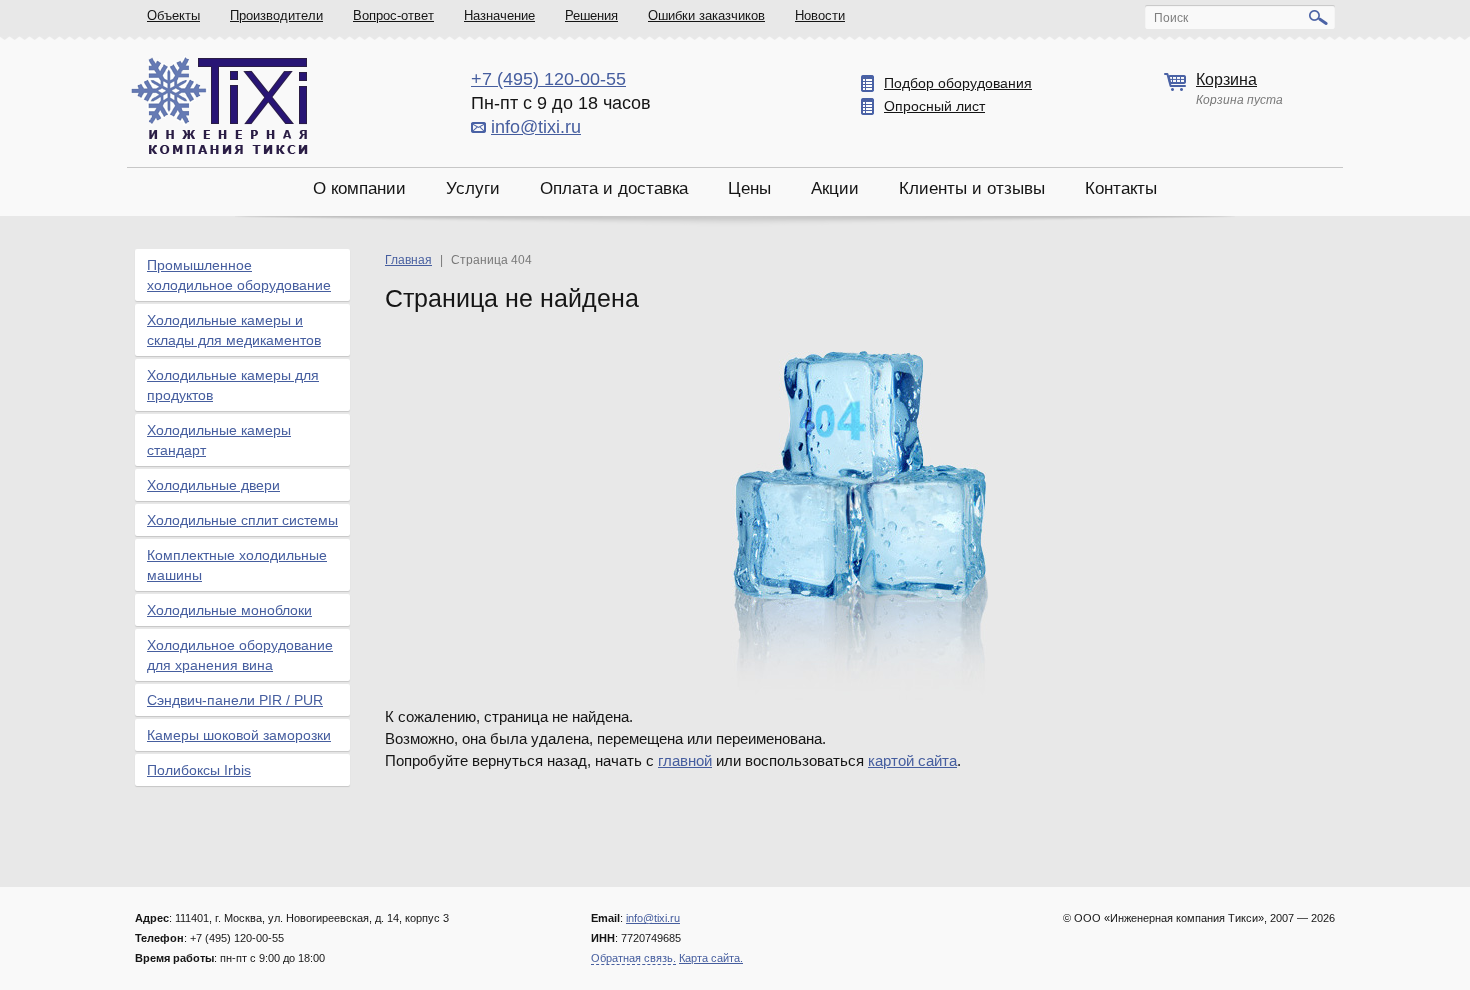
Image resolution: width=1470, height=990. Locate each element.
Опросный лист (934, 106)
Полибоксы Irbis (199, 770)
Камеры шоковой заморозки (239, 735)
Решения (591, 15)
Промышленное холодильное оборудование (239, 275)
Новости (820, 15)
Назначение (499, 15)
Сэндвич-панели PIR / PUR (235, 700)
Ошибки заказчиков (706, 15)
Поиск (1171, 18)
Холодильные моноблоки (229, 610)
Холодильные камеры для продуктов (233, 385)
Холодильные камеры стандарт (219, 440)
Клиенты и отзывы (972, 188)
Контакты (1121, 188)
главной (685, 760)
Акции (835, 188)
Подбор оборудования (958, 83)
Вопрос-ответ (393, 15)
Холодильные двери (213, 485)
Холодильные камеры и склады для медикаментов (234, 330)
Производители (276, 15)
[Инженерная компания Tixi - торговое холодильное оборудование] (219, 105)
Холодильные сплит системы (242, 520)
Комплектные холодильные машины (237, 565)
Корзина (1226, 79)
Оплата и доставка (614, 188)
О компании (359, 188)
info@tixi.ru (536, 127)
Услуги (473, 188)
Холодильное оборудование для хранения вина (240, 655)
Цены (749, 188)
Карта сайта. (711, 958)
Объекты (173, 15)
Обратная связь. (633, 958)
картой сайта (912, 760)
